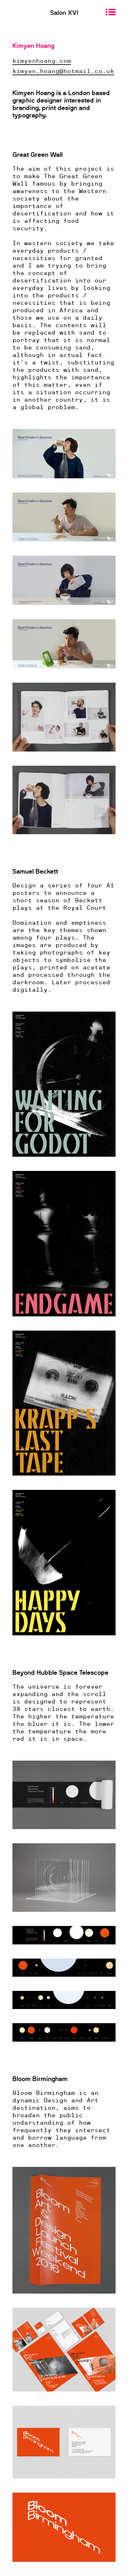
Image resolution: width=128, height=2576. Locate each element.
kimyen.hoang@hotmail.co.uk (63, 71)
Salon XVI (64, 13)
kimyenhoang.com (42, 60)
